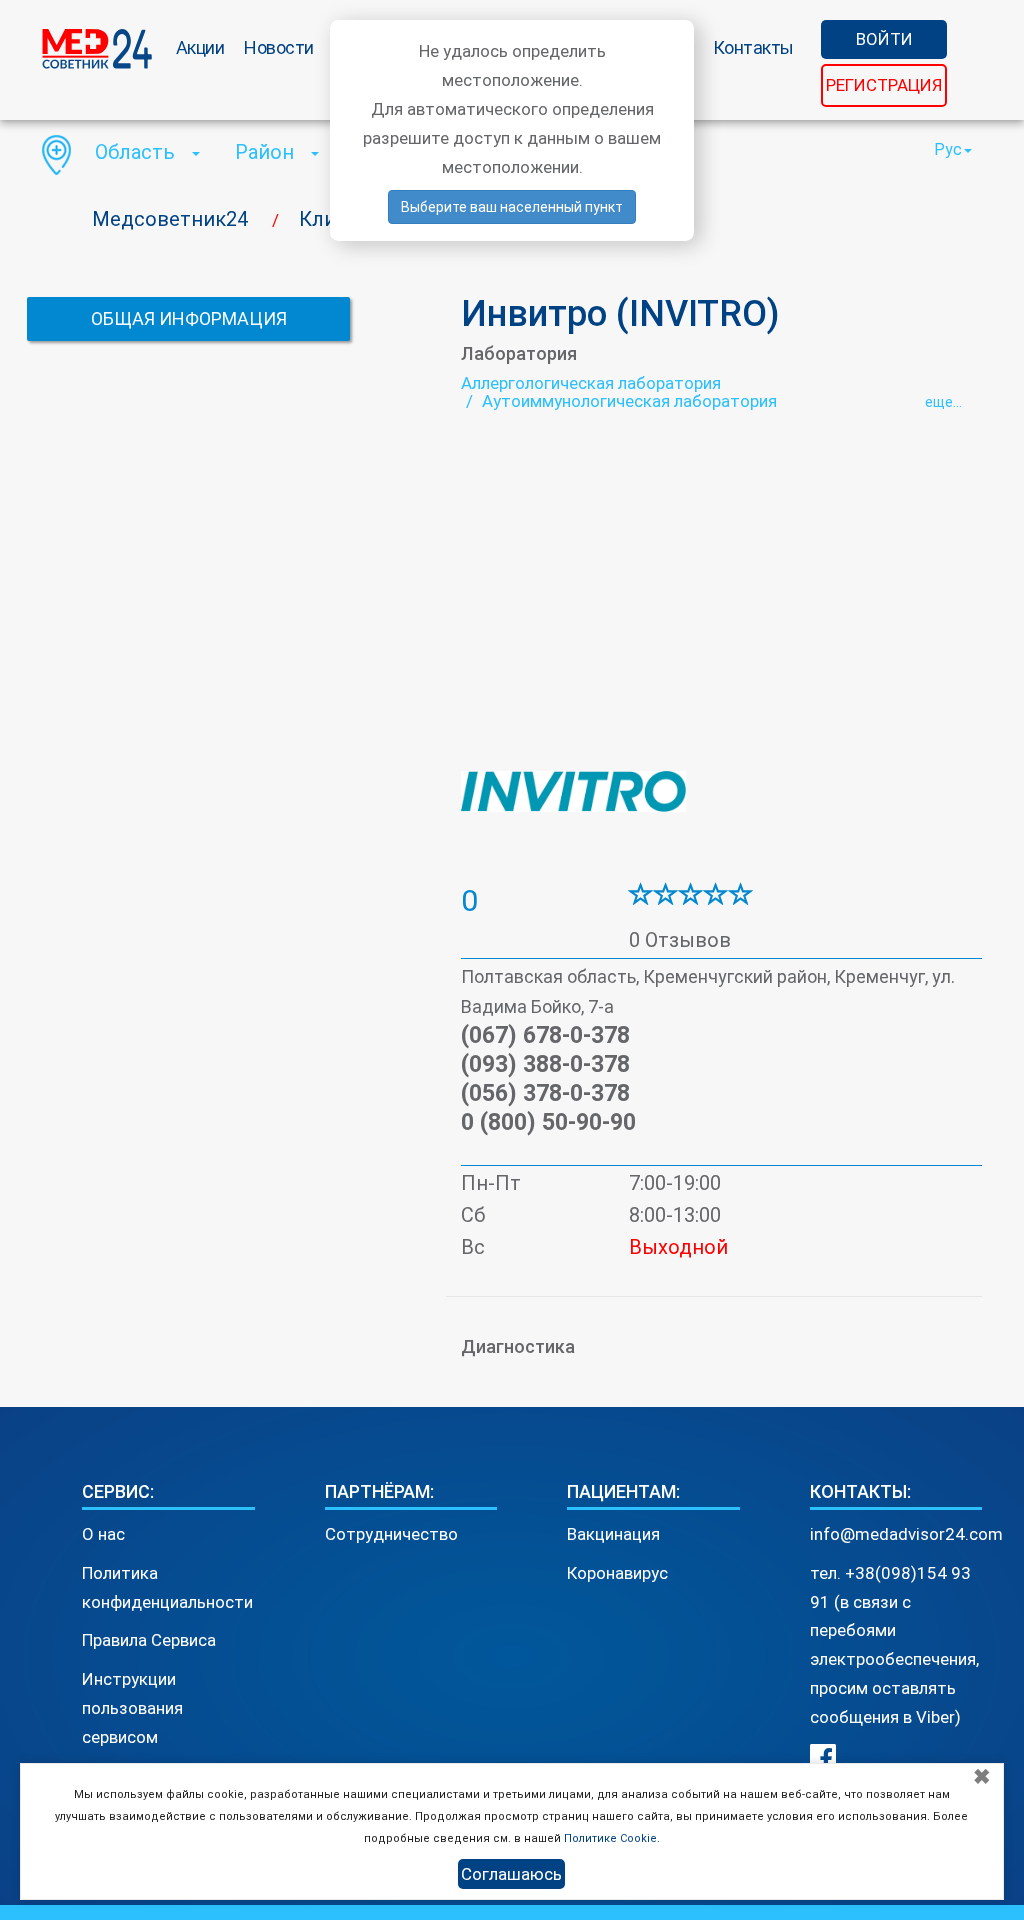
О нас (103, 1534)
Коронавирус (617, 1573)
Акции (200, 47)
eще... (943, 402)
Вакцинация (613, 1534)
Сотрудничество (391, 1534)
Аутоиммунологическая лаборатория (629, 401)
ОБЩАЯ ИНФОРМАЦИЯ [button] (189, 318)
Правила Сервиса (149, 1640)
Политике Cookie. (612, 1838)
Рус (948, 149)
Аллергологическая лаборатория (591, 383)
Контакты (753, 47)
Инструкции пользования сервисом (132, 1708)
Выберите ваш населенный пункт (512, 207)
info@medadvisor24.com (906, 1534)
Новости (279, 47)
